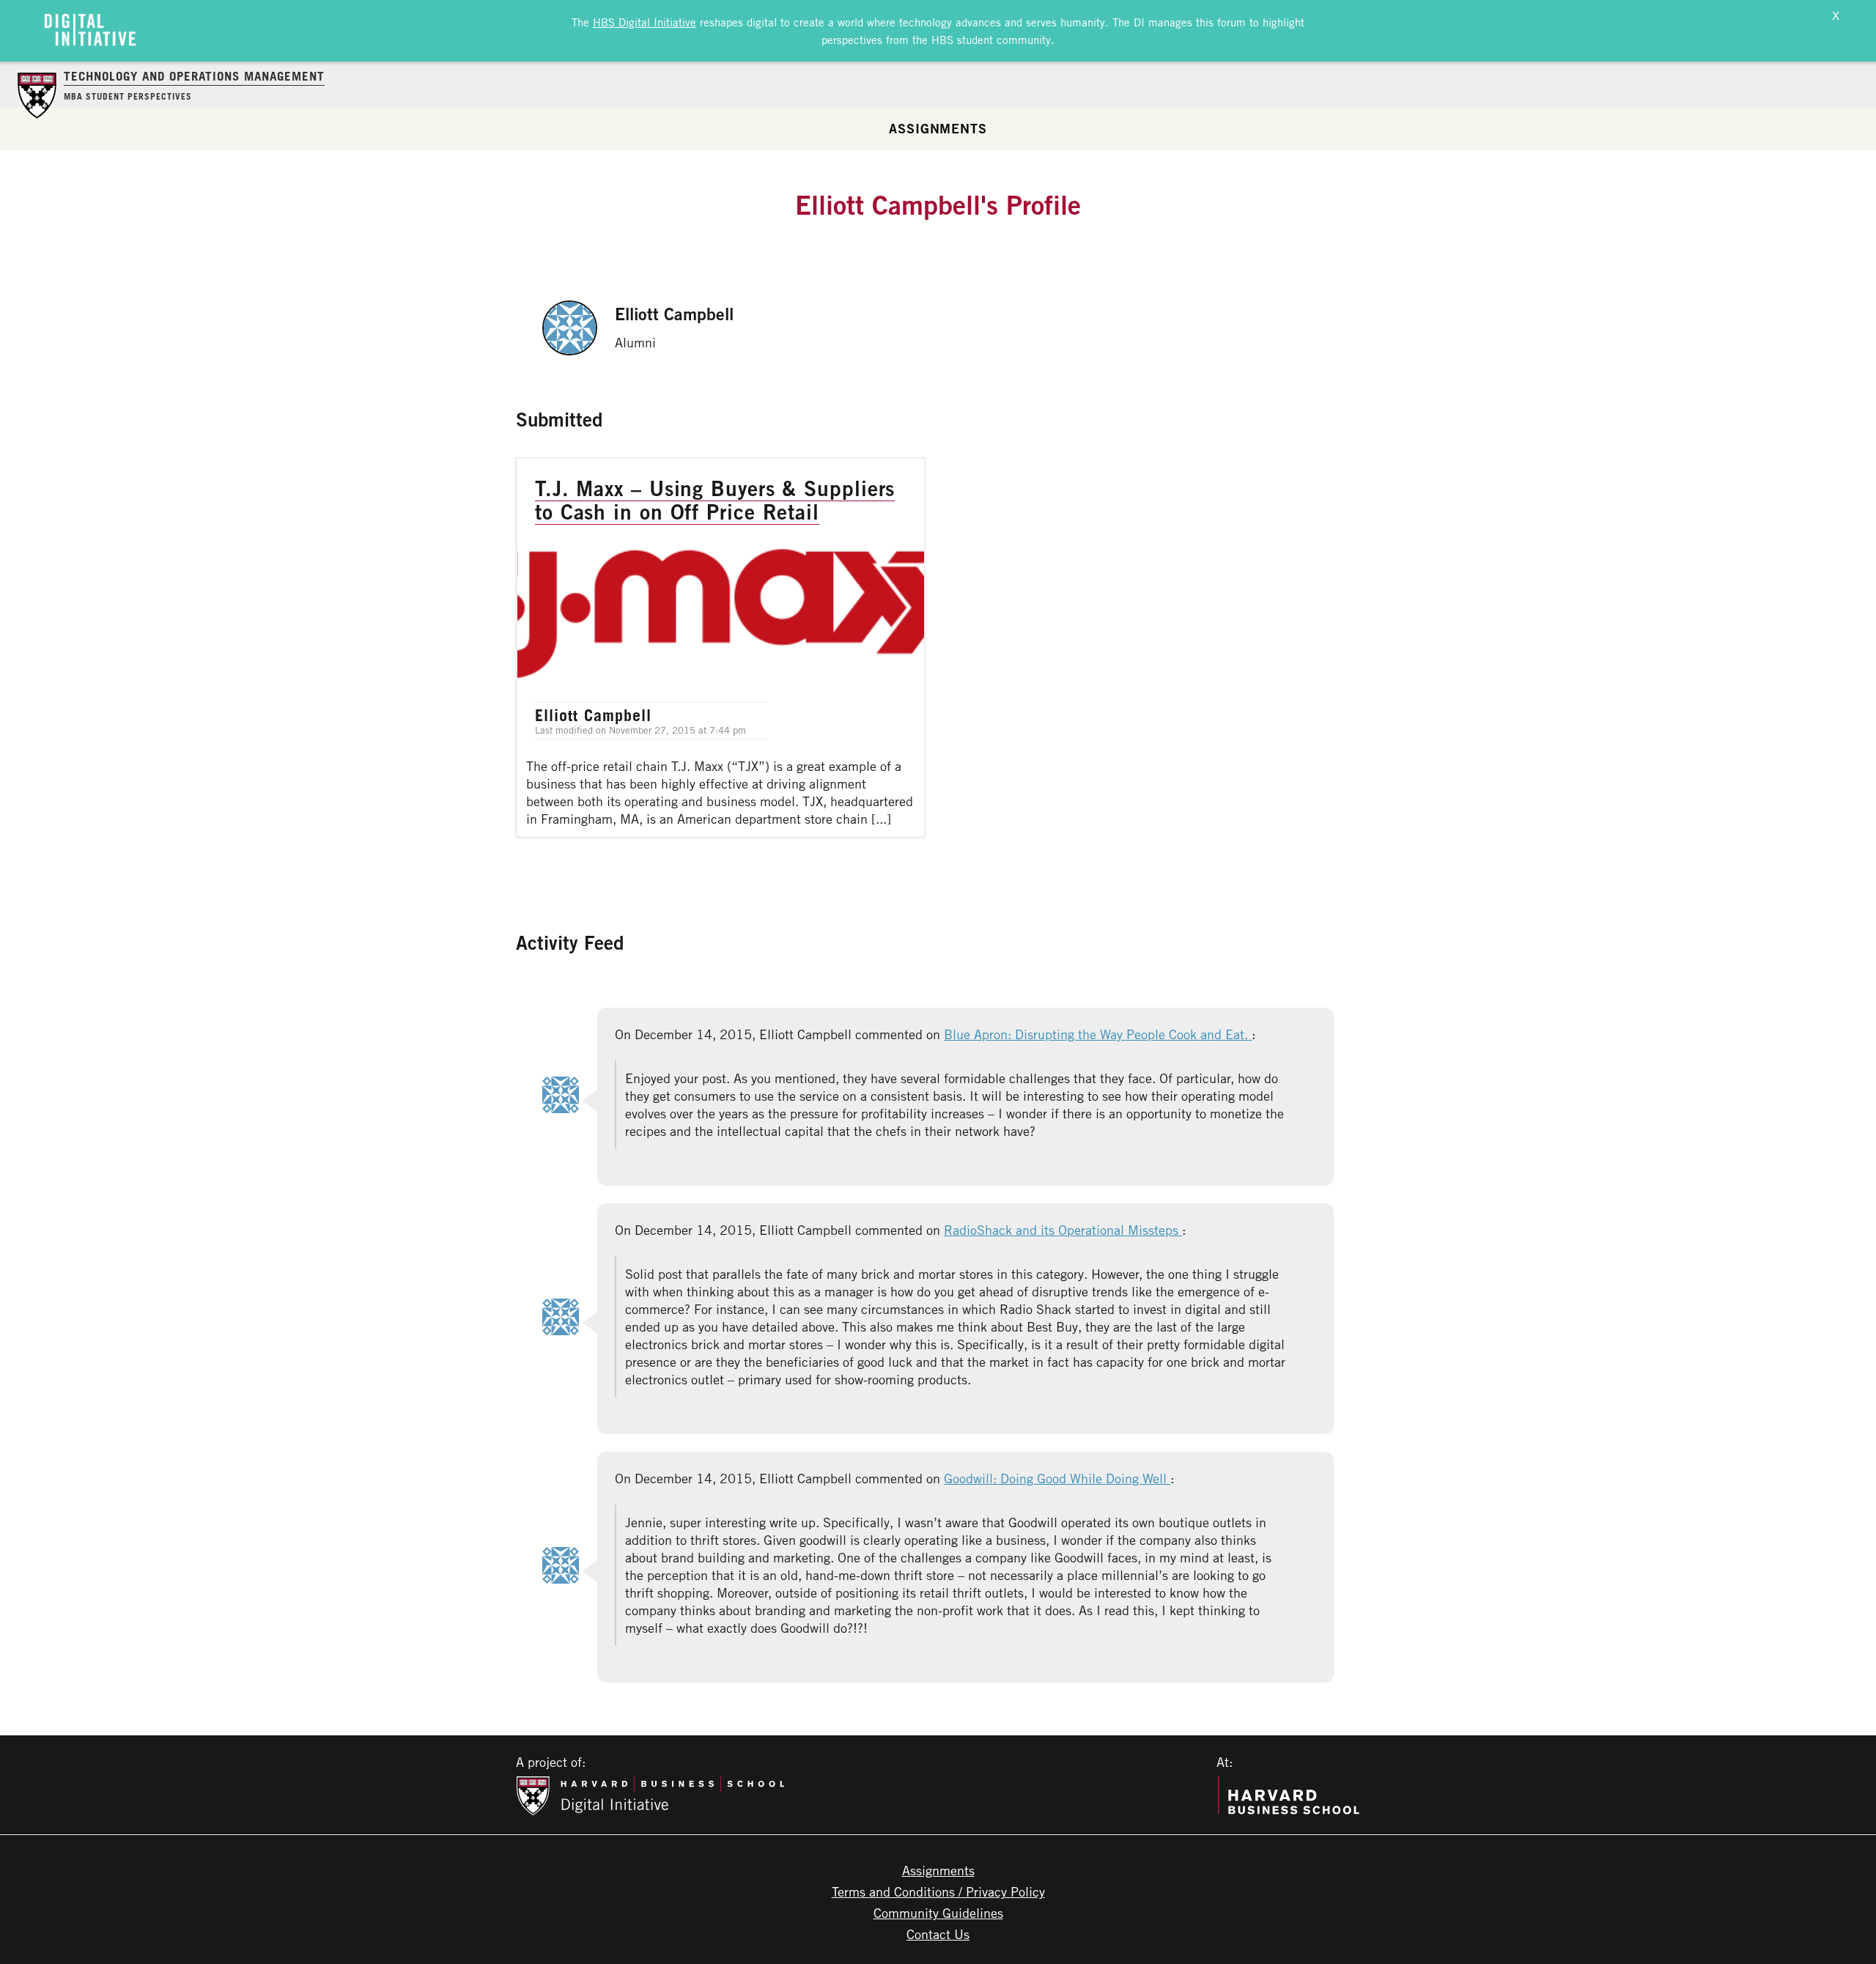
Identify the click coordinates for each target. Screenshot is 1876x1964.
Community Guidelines (938, 1913)
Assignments (938, 128)
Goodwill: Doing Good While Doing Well (1057, 1478)
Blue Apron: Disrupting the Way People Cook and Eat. (1098, 1034)
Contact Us (938, 1934)
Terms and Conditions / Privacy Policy (938, 1891)
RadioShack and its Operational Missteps (1063, 1230)
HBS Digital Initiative (645, 22)
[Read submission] (721, 647)
